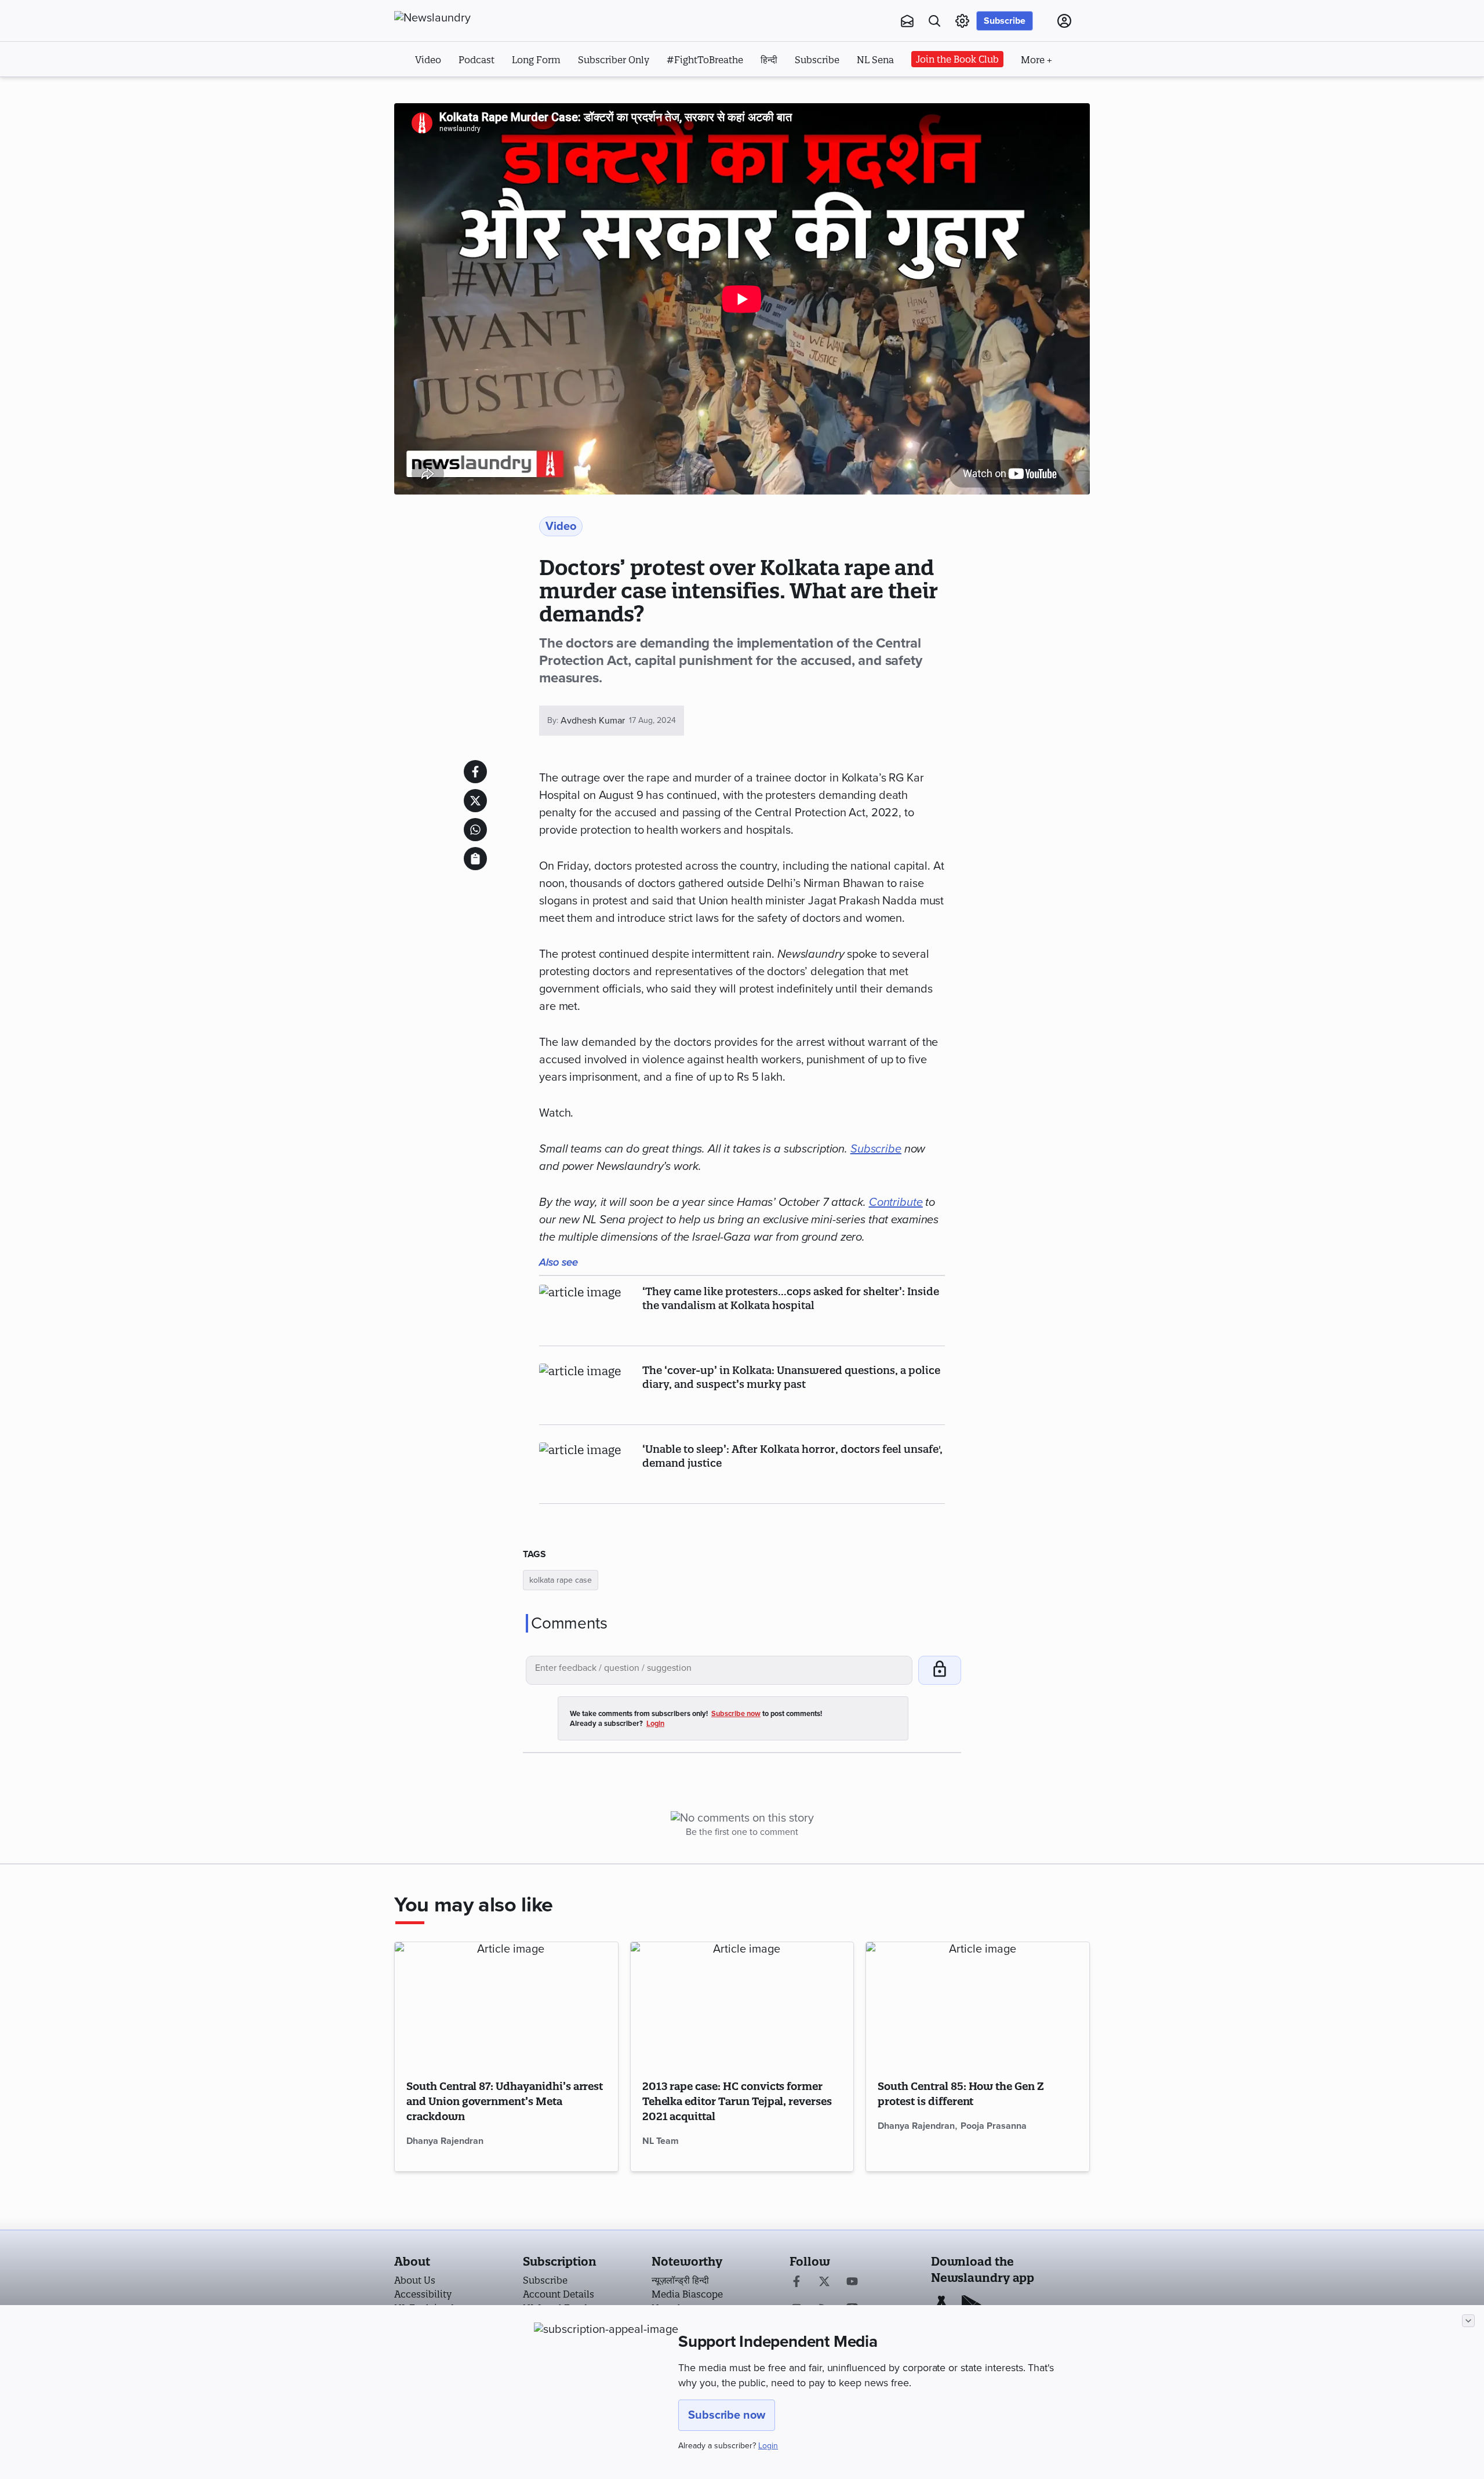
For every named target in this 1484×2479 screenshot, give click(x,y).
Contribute (896, 1202)
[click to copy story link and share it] (475, 859)
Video (428, 60)
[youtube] (852, 2282)
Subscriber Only (614, 60)
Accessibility (423, 2294)
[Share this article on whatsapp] (475, 830)
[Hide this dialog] (1468, 2321)
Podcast (477, 60)
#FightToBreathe (705, 60)
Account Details (559, 2294)
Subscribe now (727, 2415)
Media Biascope (687, 2294)
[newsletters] (907, 21)
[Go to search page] (934, 21)
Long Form (536, 60)
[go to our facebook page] (796, 2282)
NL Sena (875, 60)
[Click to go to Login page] (1064, 21)
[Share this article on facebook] (475, 772)
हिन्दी (769, 60)
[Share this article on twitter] (475, 801)
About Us (415, 2280)
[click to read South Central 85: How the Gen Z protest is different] (978, 2005)
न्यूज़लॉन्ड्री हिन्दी (680, 2280)
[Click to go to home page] (458, 18)
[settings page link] (962, 21)
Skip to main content (452, 92)
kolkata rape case (561, 1580)
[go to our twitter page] (824, 2282)
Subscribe (1005, 21)
